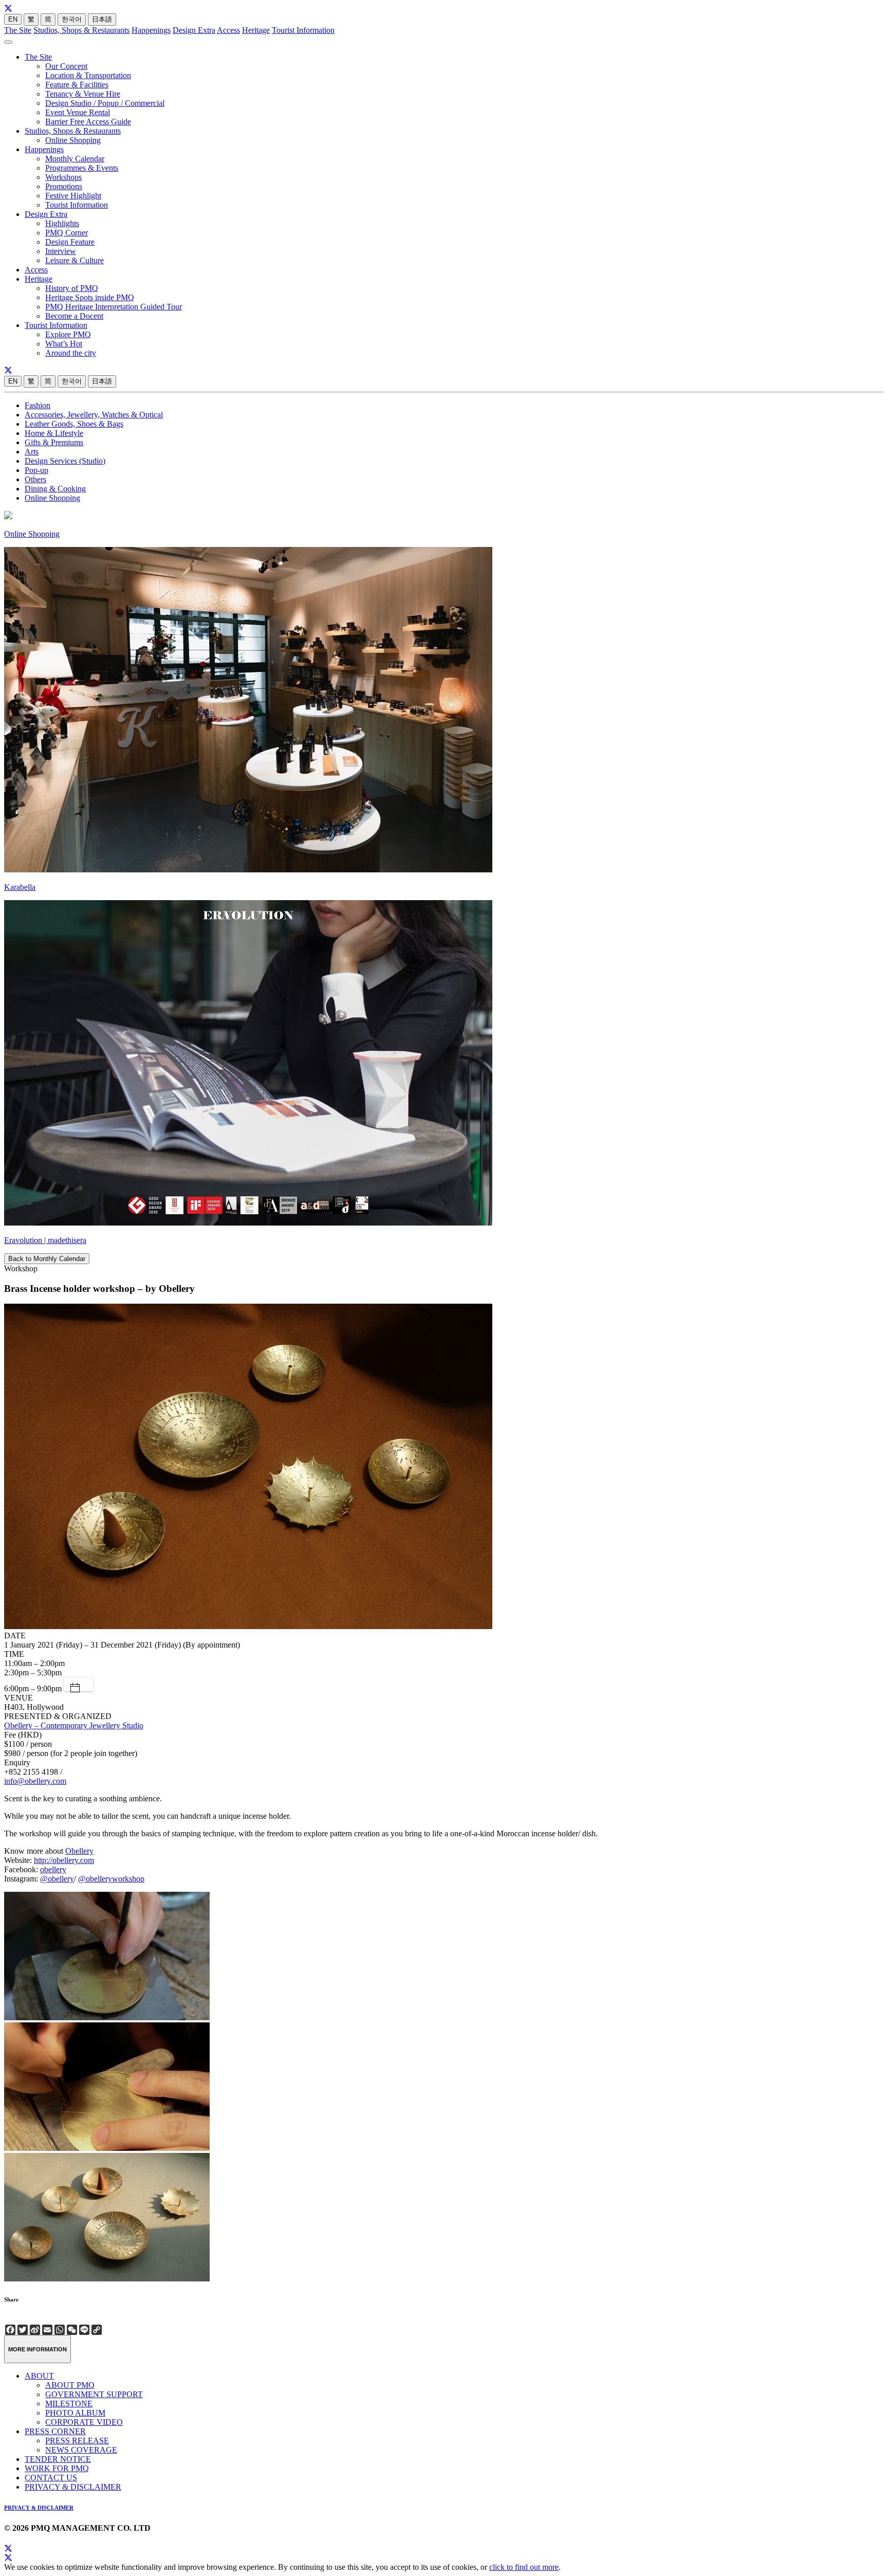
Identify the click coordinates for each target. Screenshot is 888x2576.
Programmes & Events (82, 168)
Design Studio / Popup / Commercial (105, 103)
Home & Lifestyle (54, 433)
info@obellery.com (35, 1781)
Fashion (38, 405)
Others (35, 479)
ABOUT (39, 2376)
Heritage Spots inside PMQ (90, 297)
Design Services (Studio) (65, 461)
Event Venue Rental (78, 112)
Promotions (64, 186)
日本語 (102, 19)
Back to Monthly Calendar (47, 1259)
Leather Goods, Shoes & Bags (74, 424)
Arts (32, 452)
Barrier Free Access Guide (88, 122)
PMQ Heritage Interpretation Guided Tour (114, 307)
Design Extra (194, 30)
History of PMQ (72, 288)
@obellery (57, 1879)
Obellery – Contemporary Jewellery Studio (74, 1725)
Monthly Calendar (75, 159)
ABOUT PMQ (70, 2385)
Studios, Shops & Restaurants (81, 30)
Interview (61, 251)
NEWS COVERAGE (81, 2450)
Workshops (63, 177)
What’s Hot (64, 344)
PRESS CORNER (55, 2431)
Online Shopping (73, 140)
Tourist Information (303, 30)
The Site (18, 30)
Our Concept (66, 66)
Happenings (151, 30)
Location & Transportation (88, 75)
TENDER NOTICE (58, 2459)
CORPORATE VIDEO (84, 2422)
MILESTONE (69, 2404)
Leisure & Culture (75, 260)
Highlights (62, 223)
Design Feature (70, 242)
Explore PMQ (68, 334)
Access (228, 30)
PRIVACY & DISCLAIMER (73, 2487)
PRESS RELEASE (77, 2441)
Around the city (71, 353)
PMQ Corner (67, 233)
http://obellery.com (64, 1860)
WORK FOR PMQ (57, 2468)
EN (13, 19)
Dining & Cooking (55, 489)
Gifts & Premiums (54, 442)
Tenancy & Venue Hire (83, 94)
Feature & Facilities (77, 85)
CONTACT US (51, 2478)
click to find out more (524, 2567)
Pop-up (36, 470)
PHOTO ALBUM (75, 2413)
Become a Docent (74, 316)
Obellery (79, 1851)
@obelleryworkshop (111, 1879)
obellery (53, 1869)
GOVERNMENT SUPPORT (94, 2394)
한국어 (72, 19)
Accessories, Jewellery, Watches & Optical (94, 415)
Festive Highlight (73, 196)
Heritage (256, 30)
